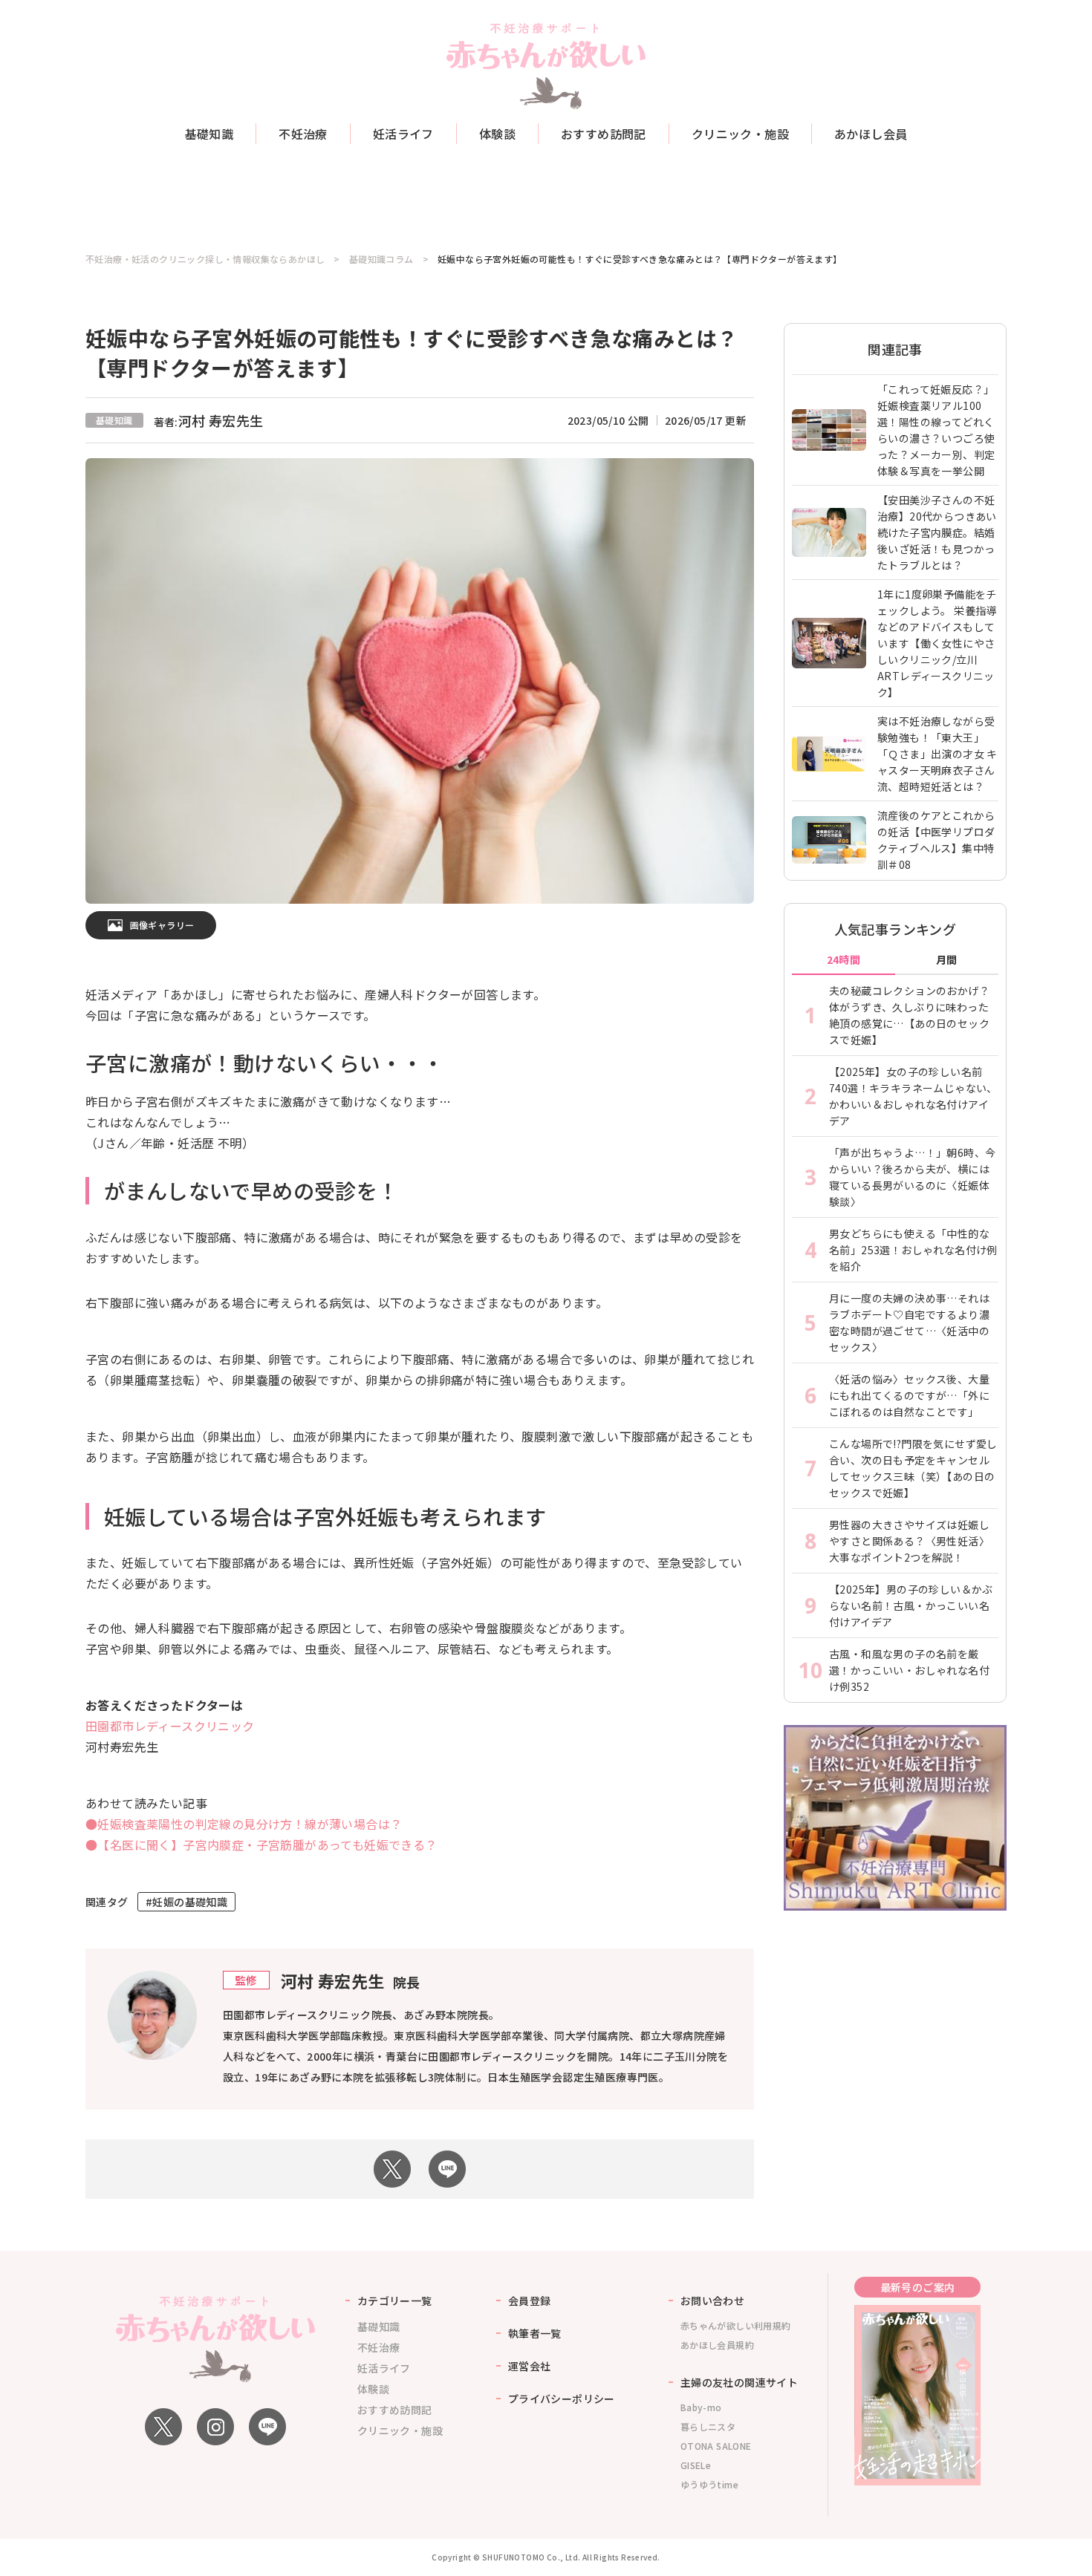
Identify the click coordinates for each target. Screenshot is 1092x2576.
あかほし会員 (871, 134)
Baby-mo (701, 2407)
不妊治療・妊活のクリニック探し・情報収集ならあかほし (205, 259)
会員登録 (530, 2301)
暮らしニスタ (708, 2426)
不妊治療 (303, 134)
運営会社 (530, 2366)
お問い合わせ (712, 2301)
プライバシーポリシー (562, 2399)
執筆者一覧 (535, 2333)
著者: (209, 422)
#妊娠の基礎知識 (186, 1902)
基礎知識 (209, 134)
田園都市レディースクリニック (170, 1726)
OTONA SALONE (716, 2446)
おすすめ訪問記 (604, 134)
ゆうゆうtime (709, 2484)
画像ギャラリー (162, 925)
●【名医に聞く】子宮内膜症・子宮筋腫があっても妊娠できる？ (261, 1845)
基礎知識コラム (381, 259)
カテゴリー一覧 (395, 2301)
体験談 (497, 134)
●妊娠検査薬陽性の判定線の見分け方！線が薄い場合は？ (244, 1824)
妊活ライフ (403, 134)
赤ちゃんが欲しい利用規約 (736, 2325)
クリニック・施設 (740, 134)
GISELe (696, 2465)
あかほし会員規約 (717, 2345)
